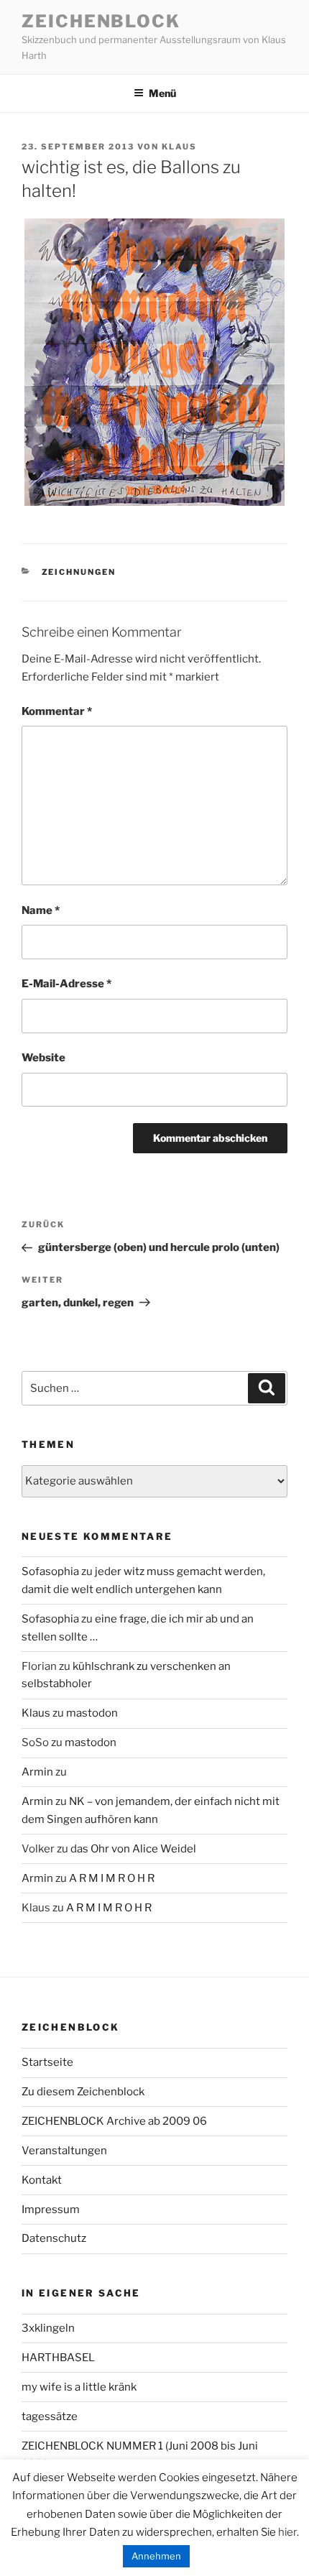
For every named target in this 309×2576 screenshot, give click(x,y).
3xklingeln (48, 2328)
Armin (37, 1772)
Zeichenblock (101, 21)
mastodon (92, 1713)
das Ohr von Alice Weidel (133, 1849)
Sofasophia (50, 1571)
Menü (162, 93)
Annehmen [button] (156, 2556)
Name (41, 910)
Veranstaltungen (64, 2151)
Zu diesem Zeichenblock (83, 2092)
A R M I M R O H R (112, 1878)
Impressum (51, 2210)
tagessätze (50, 2416)
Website (43, 1058)
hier (287, 2532)
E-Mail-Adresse (66, 984)
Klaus (179, 147)
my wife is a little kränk (79, 2387)
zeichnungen (79, 572)
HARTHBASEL (58, 2358)
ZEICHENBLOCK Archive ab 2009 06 (114, 2121)
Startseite (47, 2062)
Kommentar (57, 711)
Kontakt (42, 2180)
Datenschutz (54, 2238)
